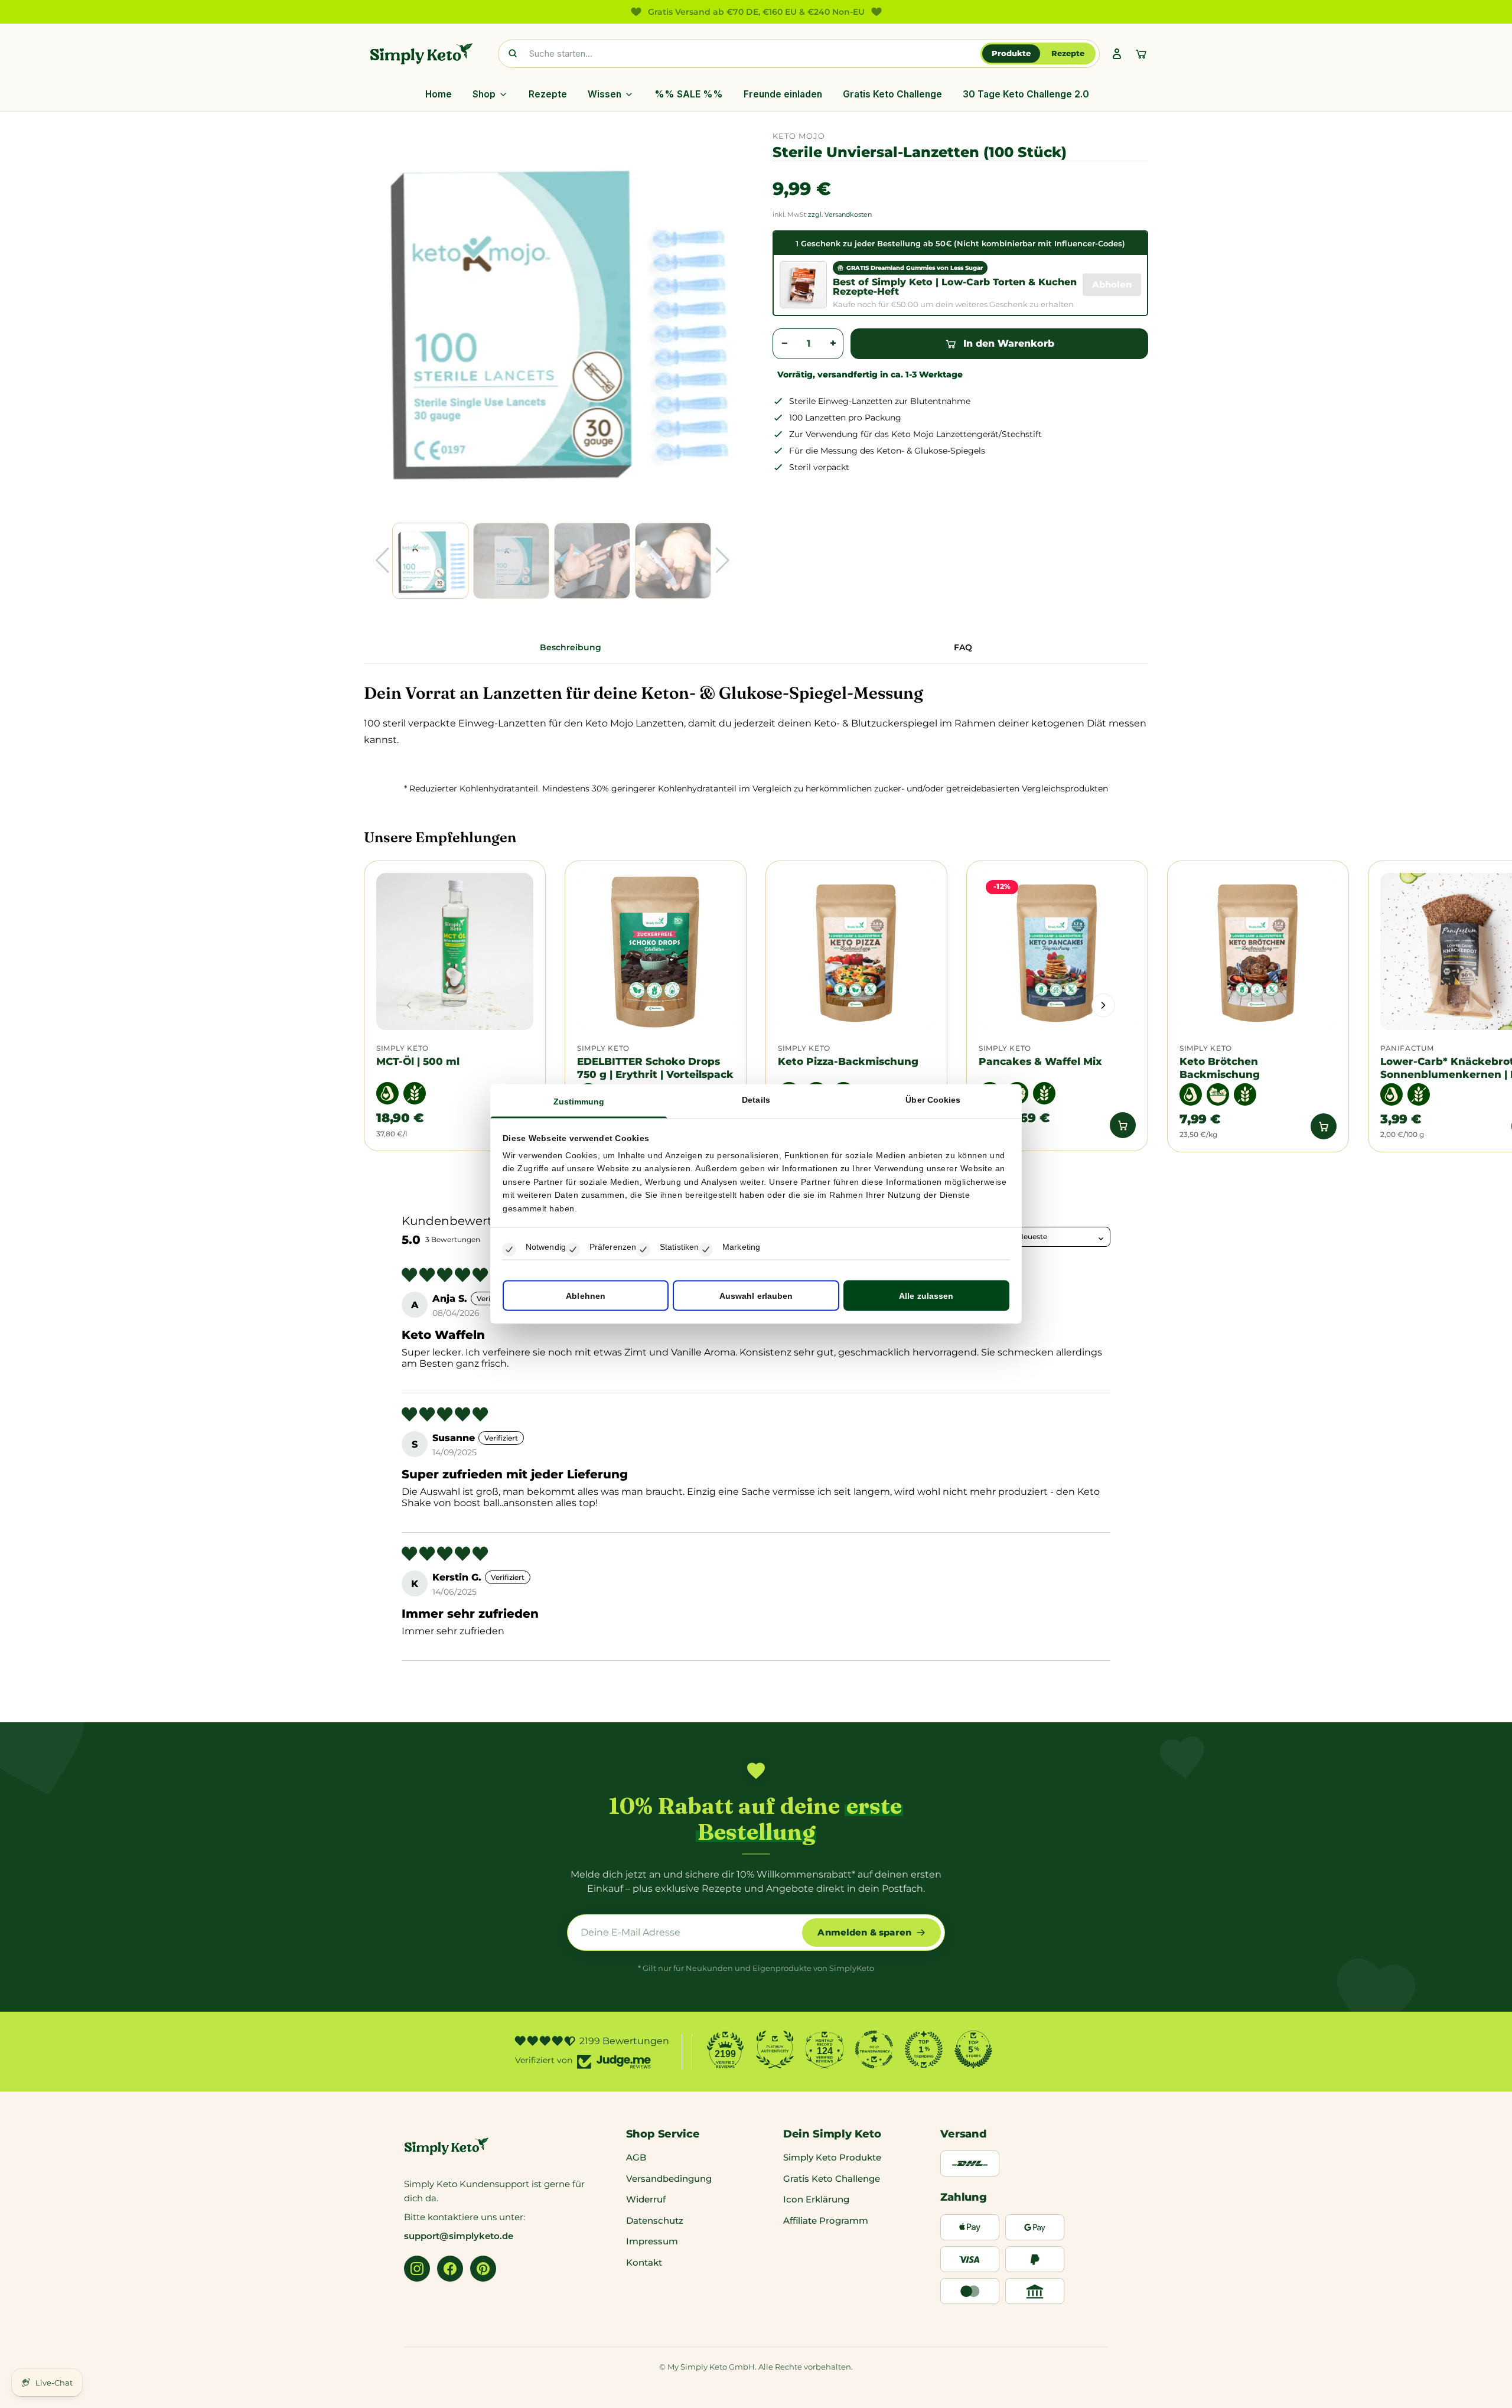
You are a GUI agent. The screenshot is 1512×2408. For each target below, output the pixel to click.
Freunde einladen (783, 94)
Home (439, 94)
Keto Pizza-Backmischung (848, 1061)
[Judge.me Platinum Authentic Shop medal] (775, 2049)
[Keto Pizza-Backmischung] (856, 952)
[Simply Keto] (421, 54)
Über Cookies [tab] (933, 1099)
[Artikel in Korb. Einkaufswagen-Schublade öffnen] (1141, 54)
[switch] (573, 1250)
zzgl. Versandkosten (840, 214)
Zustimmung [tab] (579, 1101)
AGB (636, 2157)
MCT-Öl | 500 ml (418, 1061)
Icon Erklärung (816, 2199)
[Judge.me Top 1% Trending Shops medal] (924, 2049)
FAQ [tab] (963, 647)
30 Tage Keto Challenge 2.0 (1026, 94)
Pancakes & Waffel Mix (1040, 1061)
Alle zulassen (926, 1296)
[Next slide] (1103, 1005)
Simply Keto (403, 1048)
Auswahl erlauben (756, 1296)
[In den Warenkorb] (1123, 1125)
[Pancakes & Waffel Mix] (1057, 952)
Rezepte (1068, 53)
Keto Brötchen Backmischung (1220, 1068)
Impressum (652, 2241)
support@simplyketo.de (459, 2236)
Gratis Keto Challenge (892, 94)
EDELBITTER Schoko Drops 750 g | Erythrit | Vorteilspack (655, 1068)
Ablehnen (586, 1296)
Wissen (605, 94)
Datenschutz (655, 2220)
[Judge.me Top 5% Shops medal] (973, 2049)
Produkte (1011, 53)
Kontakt (644, 2262)
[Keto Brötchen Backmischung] (1258, 952)
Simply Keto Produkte (832, 2157)
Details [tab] (756, 1099)
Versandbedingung (669, 2179)
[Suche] (513, 54)
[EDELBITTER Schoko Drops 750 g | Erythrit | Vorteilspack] (656, 952)
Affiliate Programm (826, 2220)
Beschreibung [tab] (571, 647)
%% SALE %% (689, 94)
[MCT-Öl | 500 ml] (455, 952)
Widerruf (646, 2199)
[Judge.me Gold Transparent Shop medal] (874, 2049)
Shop (484, 94)
